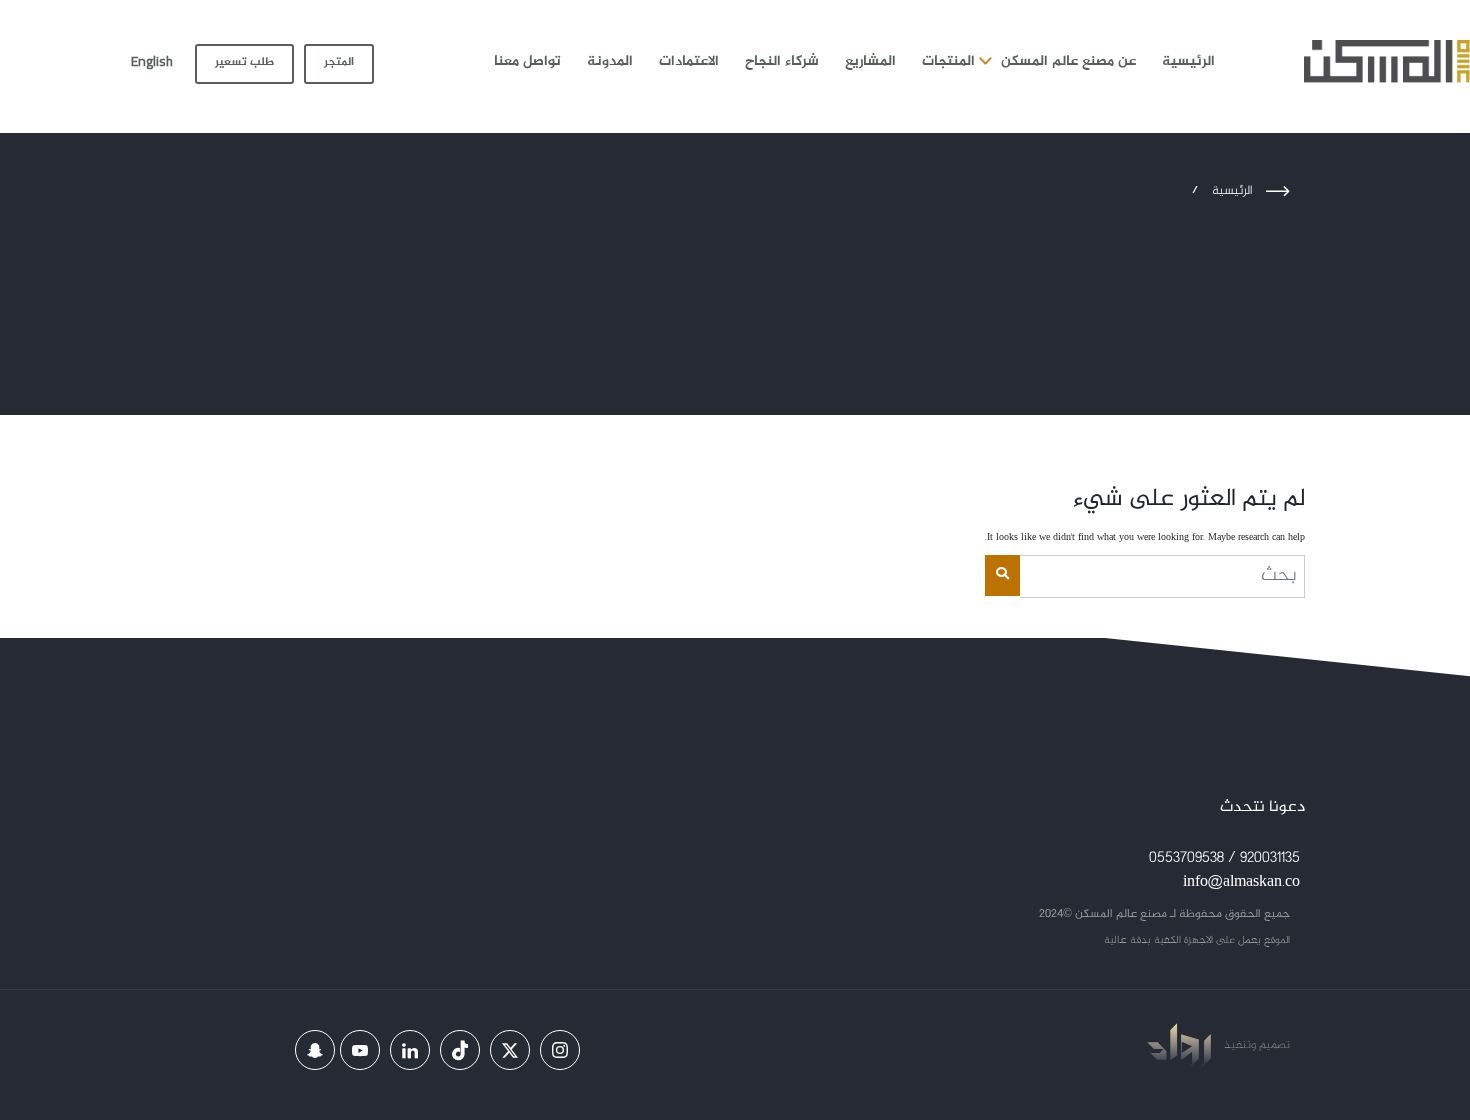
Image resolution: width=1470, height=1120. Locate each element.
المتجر (339, 62)
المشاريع (870, 61)
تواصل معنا (527, 61)
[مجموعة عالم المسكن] (1387, 61)
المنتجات (948, 61)
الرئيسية (1188, 61)
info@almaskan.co (1241, 882)
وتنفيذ (1238, 1045)
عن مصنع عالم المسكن (1068, 61)
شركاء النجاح (782, 61)
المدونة (610, 61)
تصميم (1273, 1045)
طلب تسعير (244, 62)
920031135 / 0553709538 (1224, 858)
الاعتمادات (689, 61)
